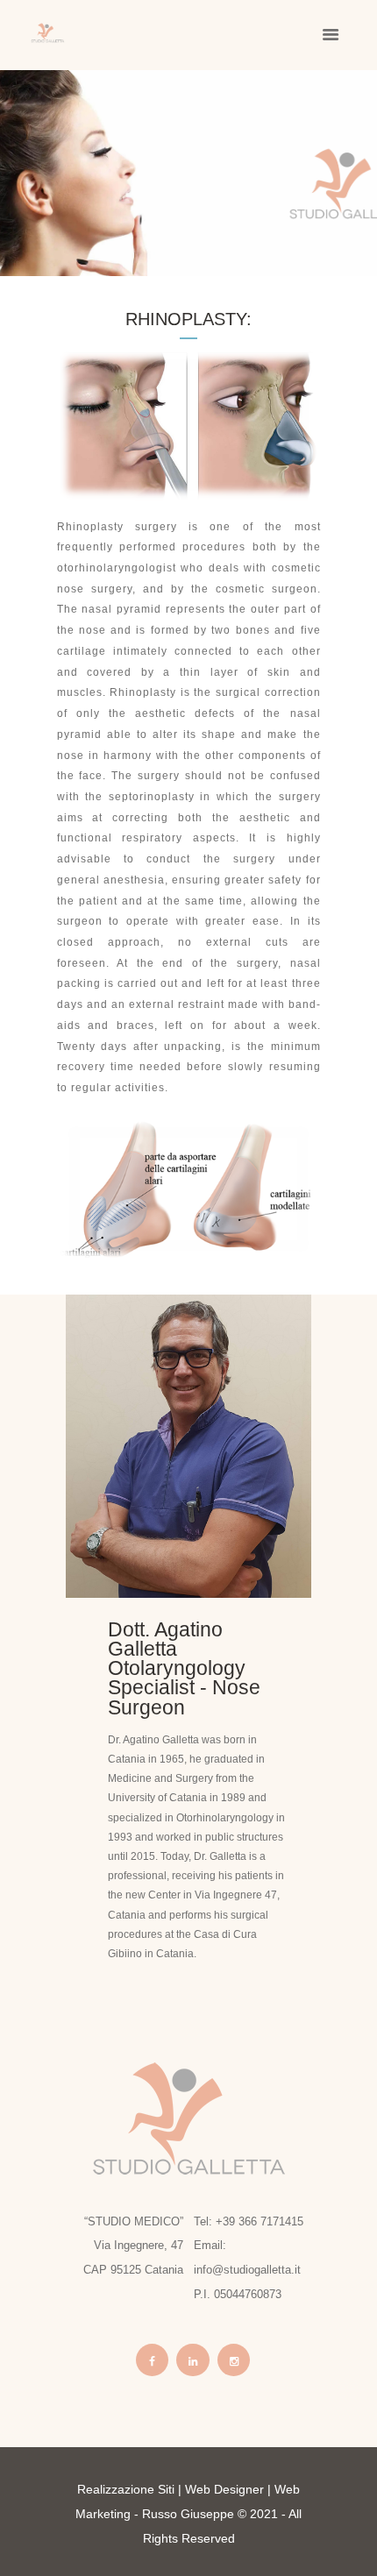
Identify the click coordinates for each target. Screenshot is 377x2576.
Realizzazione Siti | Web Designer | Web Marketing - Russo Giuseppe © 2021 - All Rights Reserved (188, 2514)
